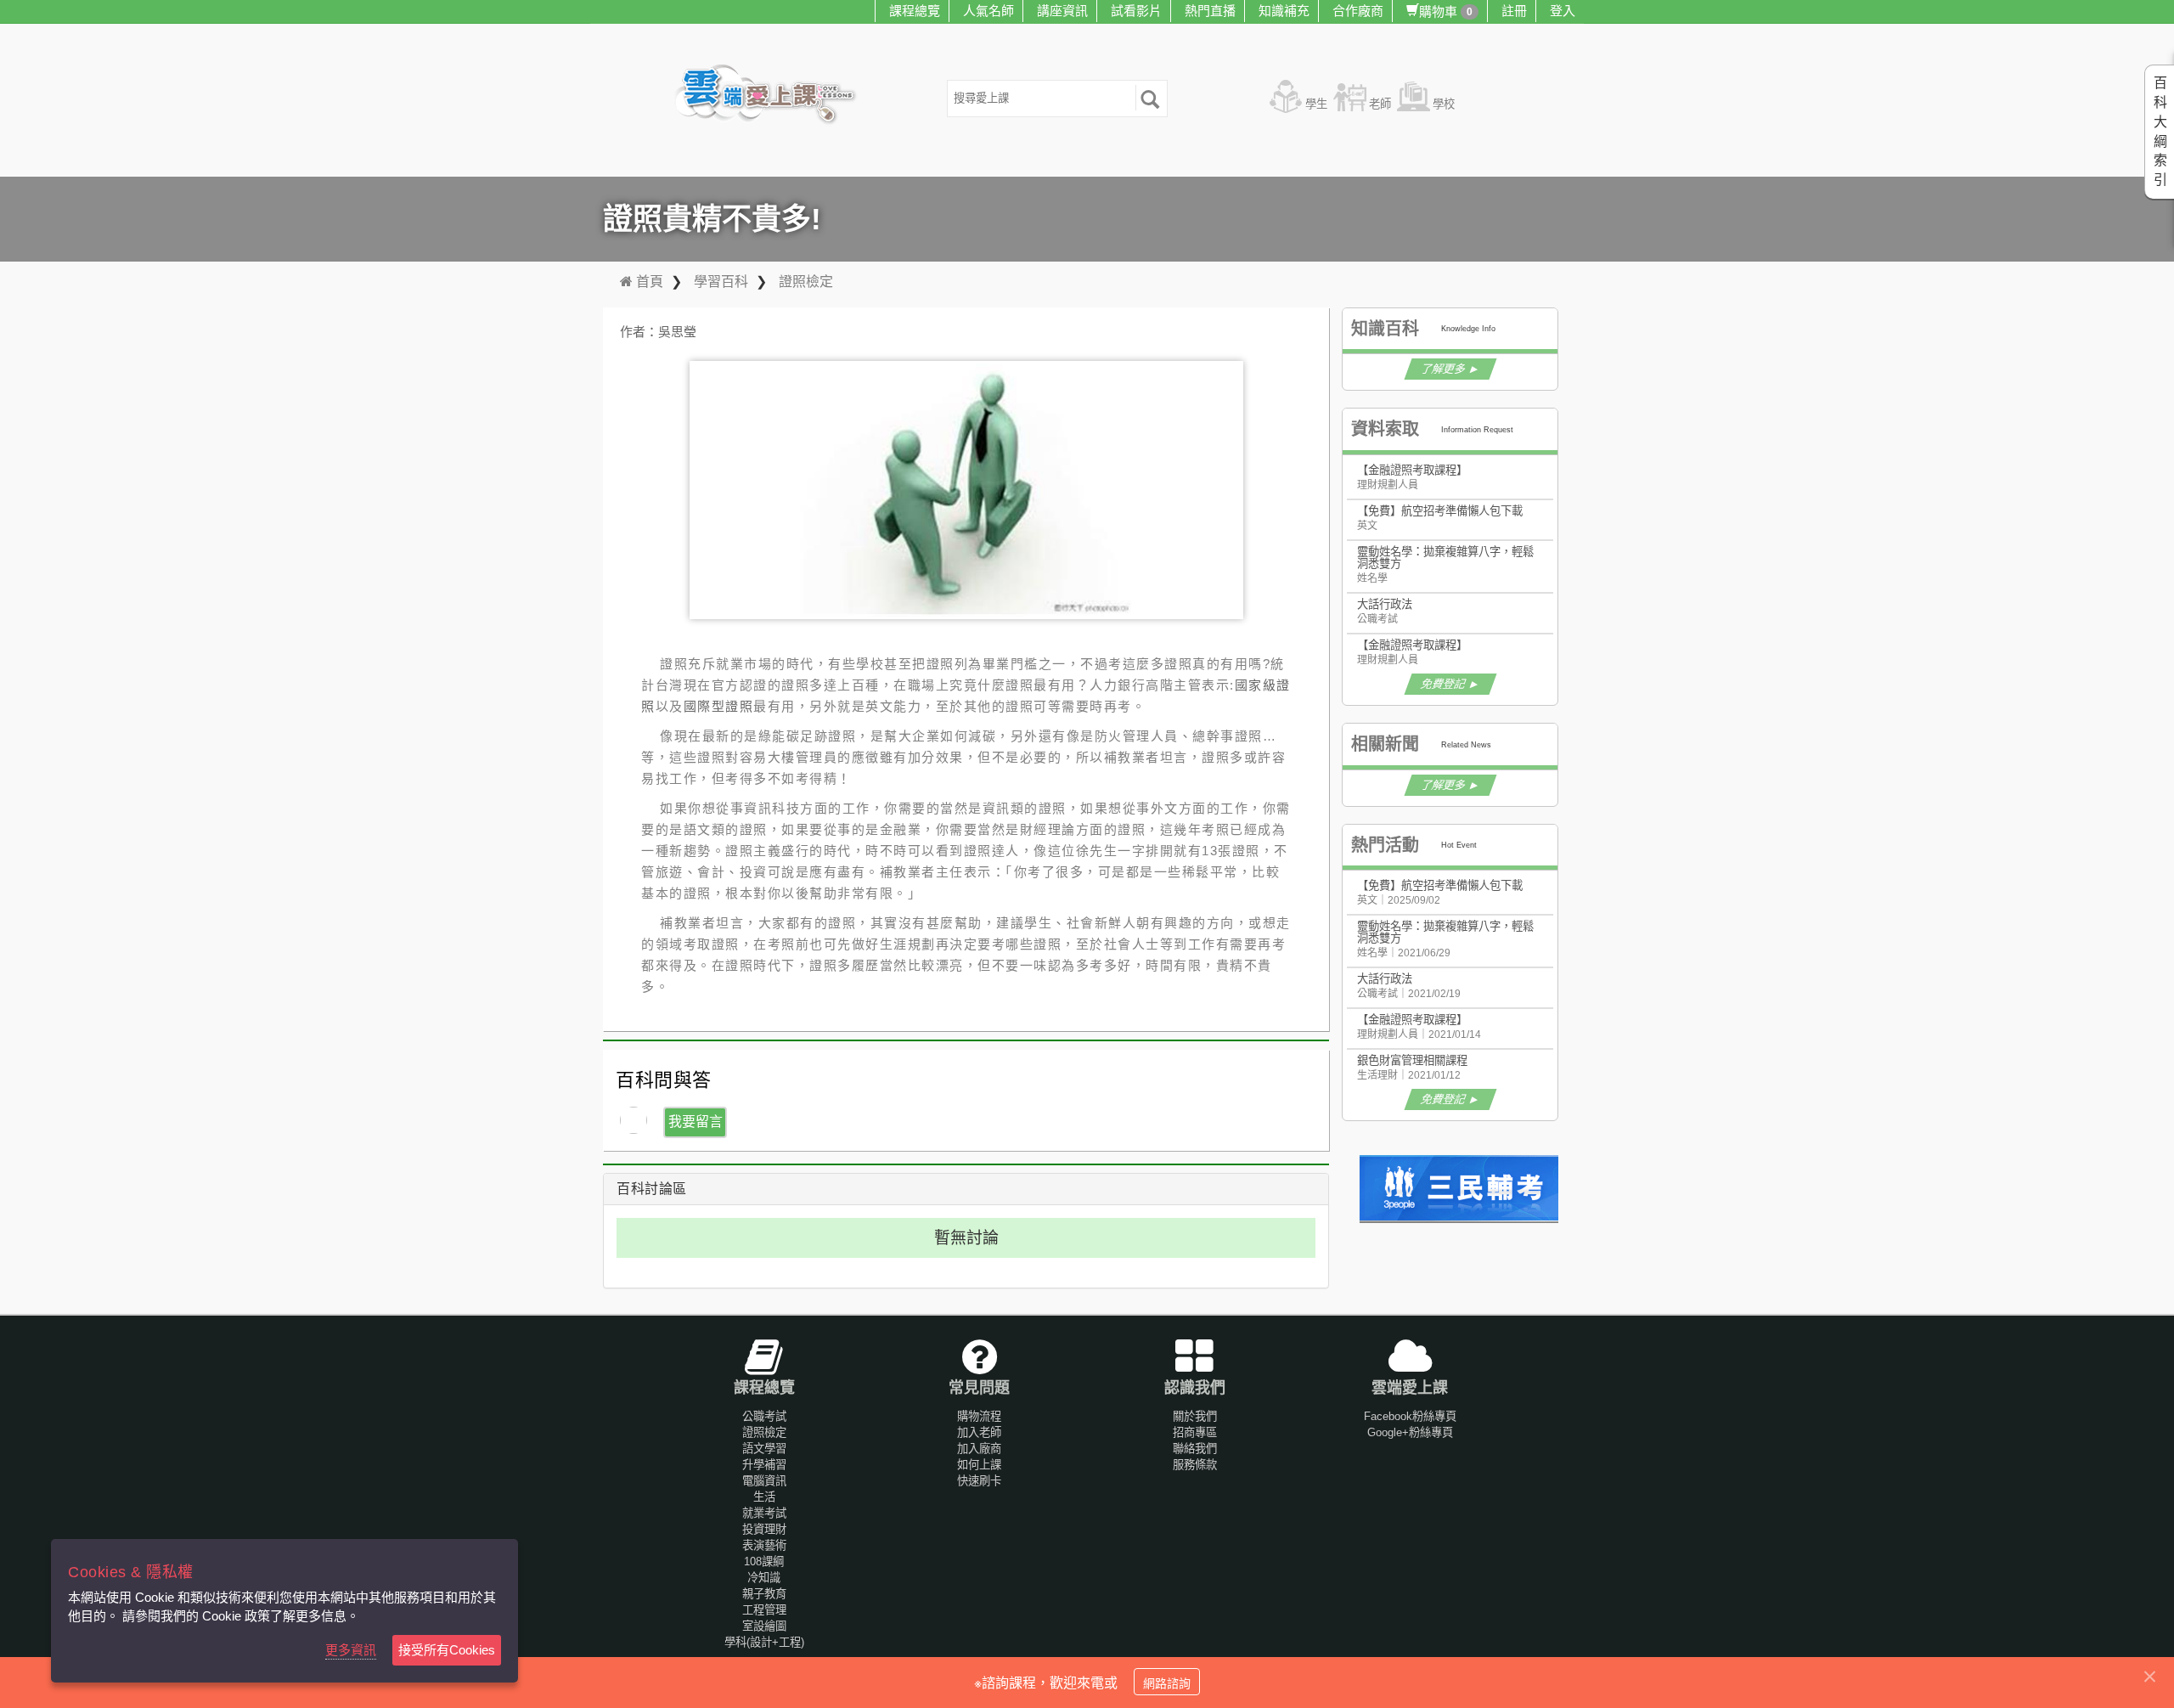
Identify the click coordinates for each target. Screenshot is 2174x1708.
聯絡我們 (1195, 1449)
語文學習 (764, 1449)
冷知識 (764, 1578)
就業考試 (764, 1513)
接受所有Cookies (447, 1650)
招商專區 (1195, 1432)
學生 (1316, 104)
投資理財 (764, 1529)
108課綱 (764, 1561)
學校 (1444, 104)
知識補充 (1284, 11)
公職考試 (764, 1416)
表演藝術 (764, 1545)
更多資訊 (351, 1650)
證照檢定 (806, 282)
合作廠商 (1358, 11)
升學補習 (764, 1465)
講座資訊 (1062, 11)
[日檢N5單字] (1461, 1189)
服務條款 (1195, 1465)
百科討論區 (652, 1189)
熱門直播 (1210, 11)
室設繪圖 (764, 1626)
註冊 (1514, 11)
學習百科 (721, 282)
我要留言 (696, 1122)
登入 (1563, 11)
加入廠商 (979, 1449)
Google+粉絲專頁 (1410, 1432)
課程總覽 (915, 11)
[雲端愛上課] (773, 96)
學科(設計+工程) (764, 1642)
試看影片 (1136, 11)
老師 (1380, 104)
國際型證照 (719, 706)
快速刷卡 (979, 1481)
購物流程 (979, 1416)
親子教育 (764, 1594)
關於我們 (1195, 1416)
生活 (764, 1497)
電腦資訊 (764, 1481)
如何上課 (979, 1465)
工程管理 (764, 1610)
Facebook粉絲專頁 (1410, 1416)
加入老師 (979, 1432)
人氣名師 (988, 11)
